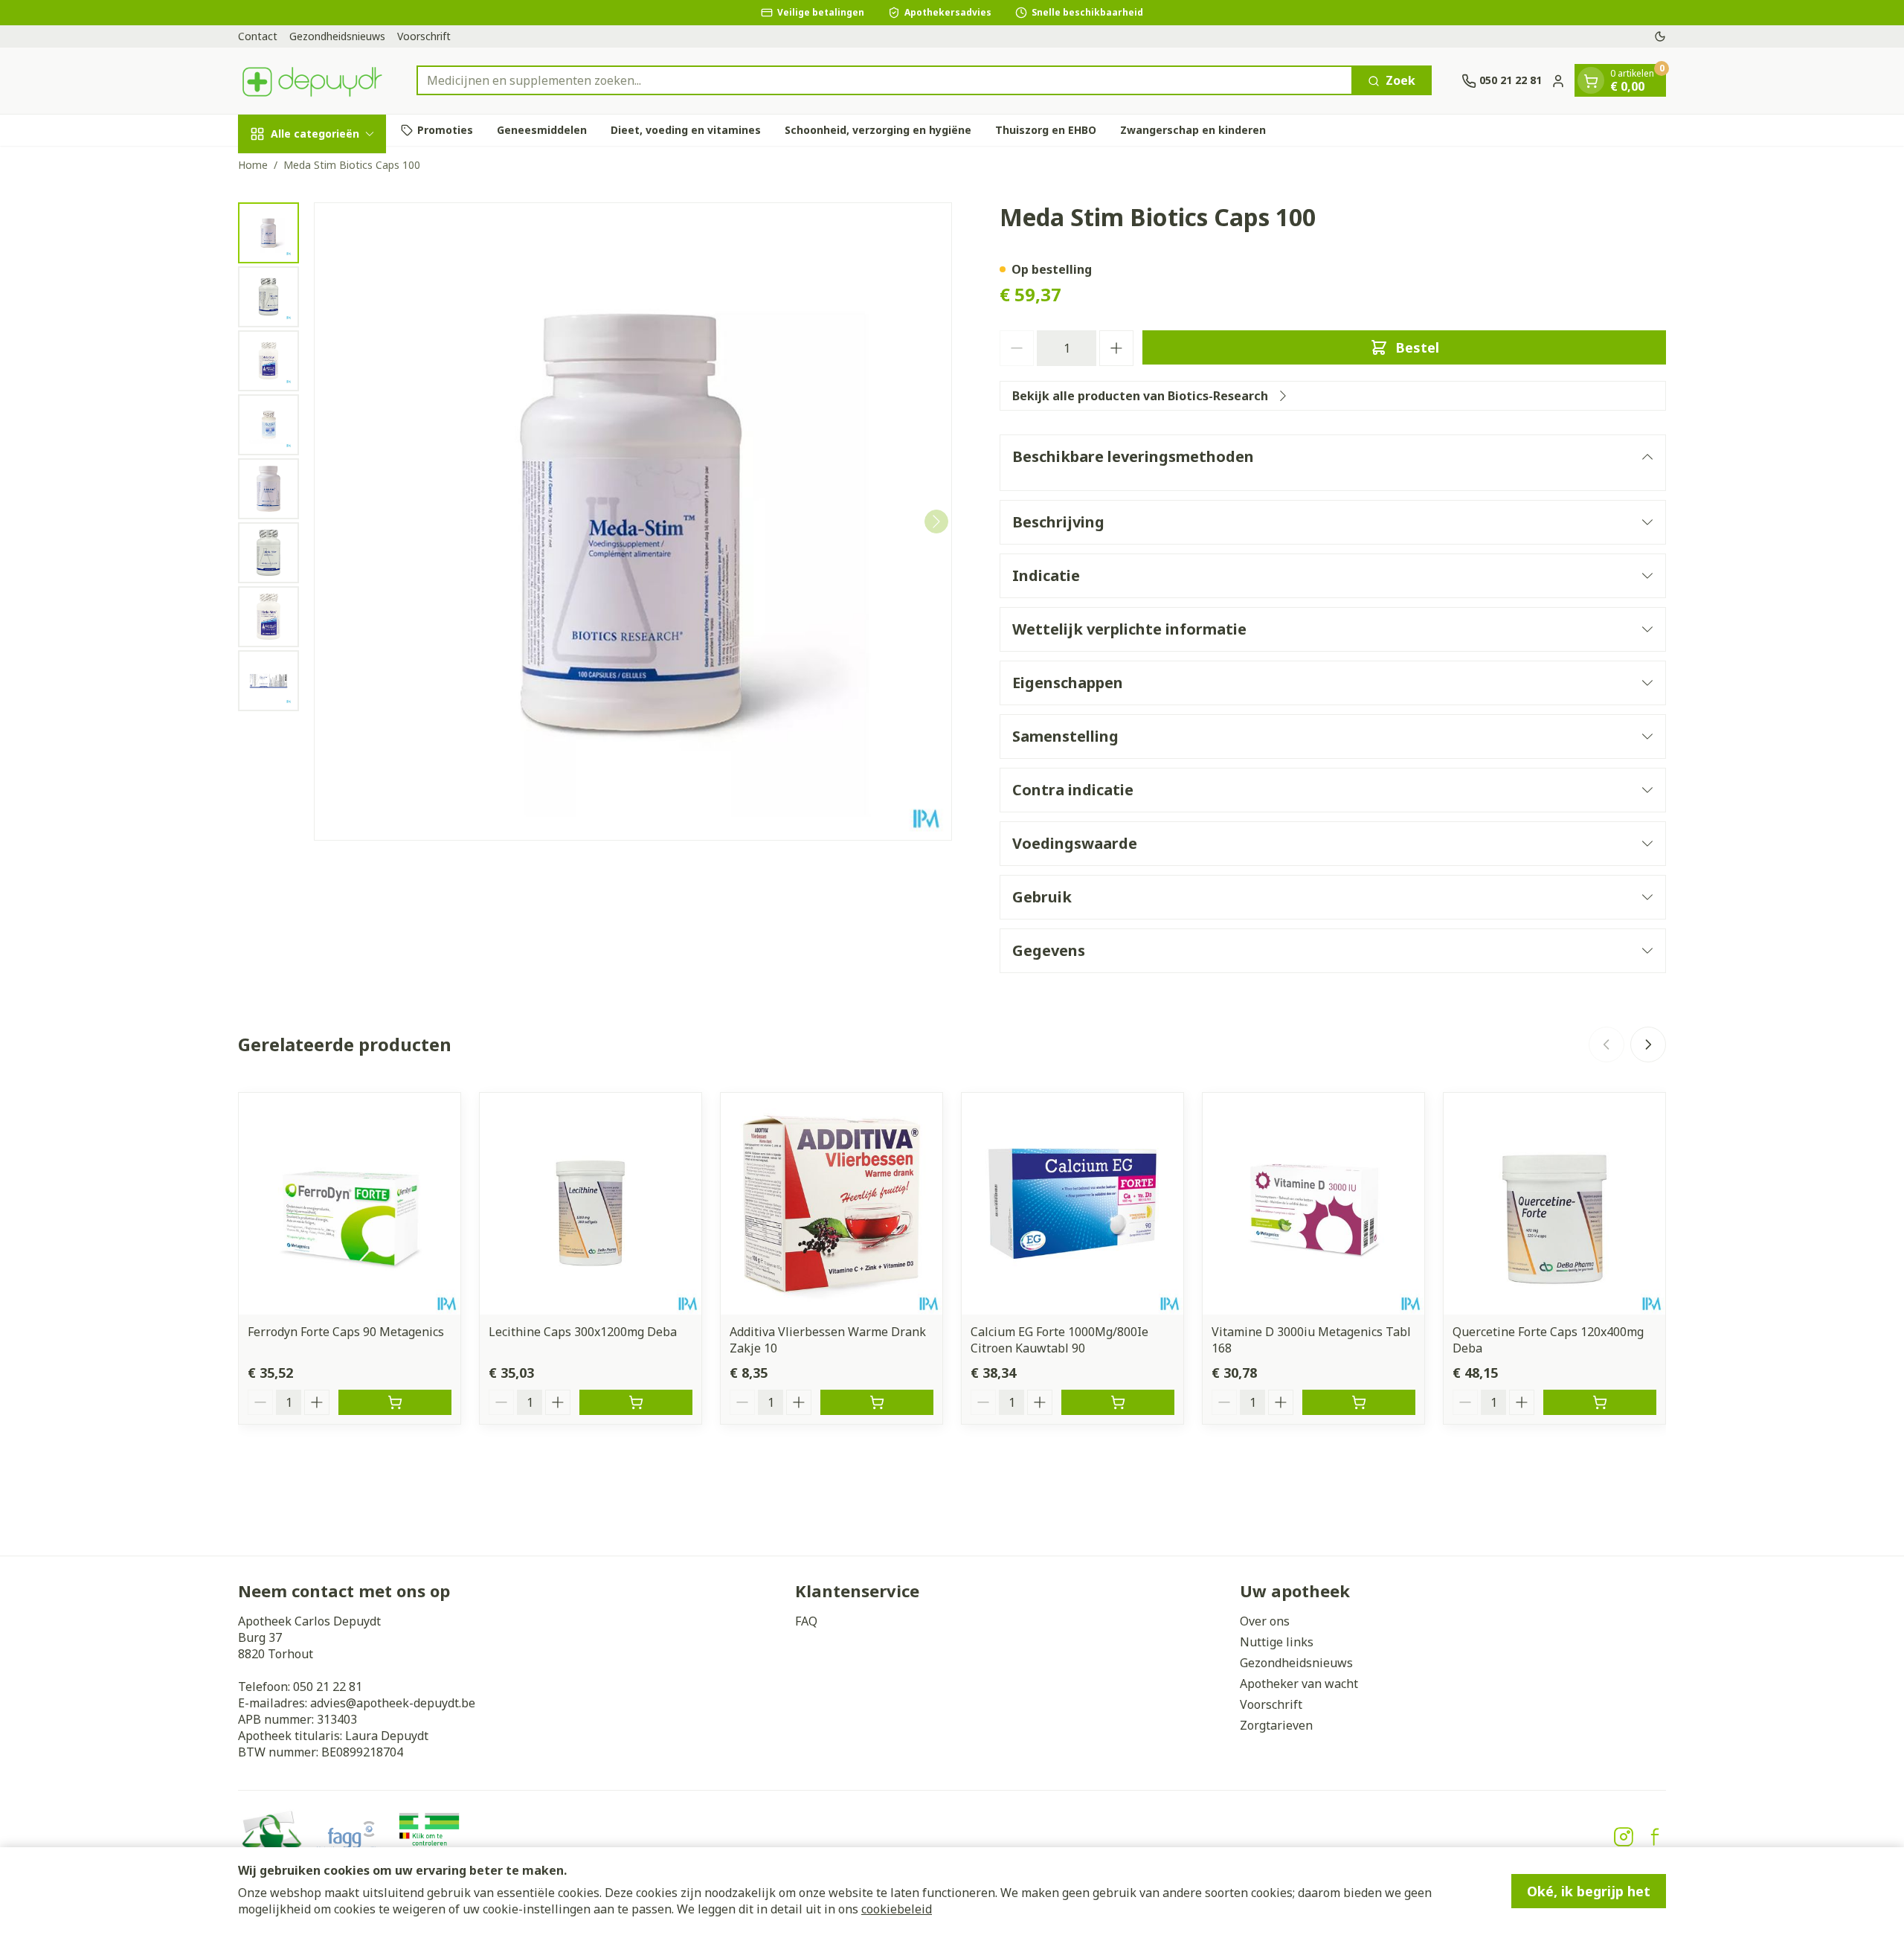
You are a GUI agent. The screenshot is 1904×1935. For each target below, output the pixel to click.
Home (253, 165)
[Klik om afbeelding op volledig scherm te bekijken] (633, 522)
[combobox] (885, 81)
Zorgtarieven (1276, 1725)
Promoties (445, 130)
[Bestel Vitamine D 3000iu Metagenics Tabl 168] (1359, 1402)
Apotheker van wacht (1299, 1684)
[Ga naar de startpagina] (312, 81)
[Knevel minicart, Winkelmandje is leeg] (1591, 81)
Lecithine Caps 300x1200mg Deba (583, 1332)
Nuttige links (1277, 1642)
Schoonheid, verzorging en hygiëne (878, 130)
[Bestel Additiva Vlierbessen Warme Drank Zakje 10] (877, 1402)
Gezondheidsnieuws (337, 36)
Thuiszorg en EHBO (1046, 130)
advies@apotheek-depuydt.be (393, 1703)
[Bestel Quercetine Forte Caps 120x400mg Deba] (1600, 1402)
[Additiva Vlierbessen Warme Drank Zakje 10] (832, 1204)
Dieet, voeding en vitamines (686, 130)
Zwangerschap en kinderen (1193, 130)
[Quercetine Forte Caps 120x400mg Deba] (1554, 1204)
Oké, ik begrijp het (1589, 1891)
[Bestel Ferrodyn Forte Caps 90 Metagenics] (395, 1402)
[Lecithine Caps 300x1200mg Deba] (591, 1204)
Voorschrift (424, 36)
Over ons (1265, 1621)
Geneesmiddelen (542, 130)
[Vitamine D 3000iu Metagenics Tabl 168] (1313, 1204)
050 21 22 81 (328, 1687)
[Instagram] (1624, 1837)
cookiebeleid (897, 1909)
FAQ (806, 1621)
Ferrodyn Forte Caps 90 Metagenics (346, 1332)
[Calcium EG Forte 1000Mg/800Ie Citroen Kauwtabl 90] (1072, 1204)
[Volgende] (936, 522)
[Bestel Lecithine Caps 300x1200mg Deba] (636, 1402)
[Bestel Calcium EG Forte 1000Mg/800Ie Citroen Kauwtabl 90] (1118, 1402)
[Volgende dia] (1648, 1044)
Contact (258, 36)
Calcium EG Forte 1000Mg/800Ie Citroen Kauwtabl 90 (1059, 1340)
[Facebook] (1655, 1837)
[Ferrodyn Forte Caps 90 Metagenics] (350, 1204)
